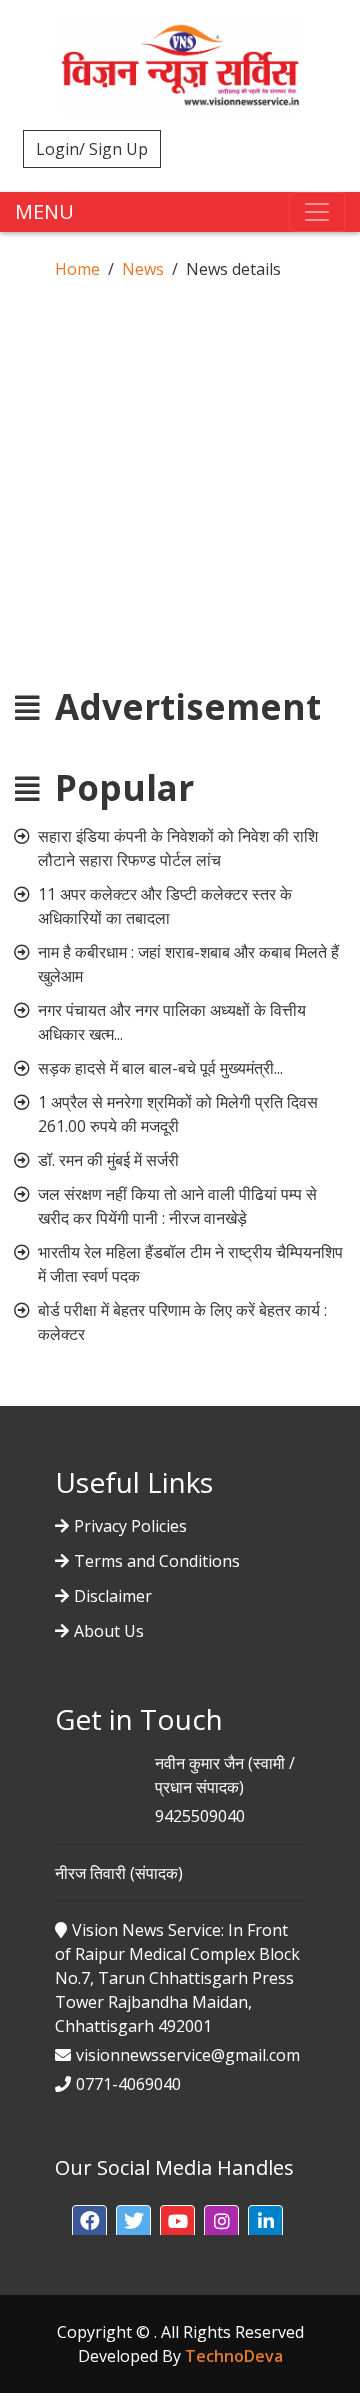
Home (77, 269)
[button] (89, 2222)
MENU (44, 211)
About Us (109, 1631)
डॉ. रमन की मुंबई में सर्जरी (108, 1160)
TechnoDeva (234, 2356)
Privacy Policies (130, 1526)
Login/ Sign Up (92, 149)
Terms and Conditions (157, 1561)
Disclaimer (113, 1596)
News (143, 269)
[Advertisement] (180, 466)
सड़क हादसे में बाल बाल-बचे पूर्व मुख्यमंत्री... (160, 1068)
